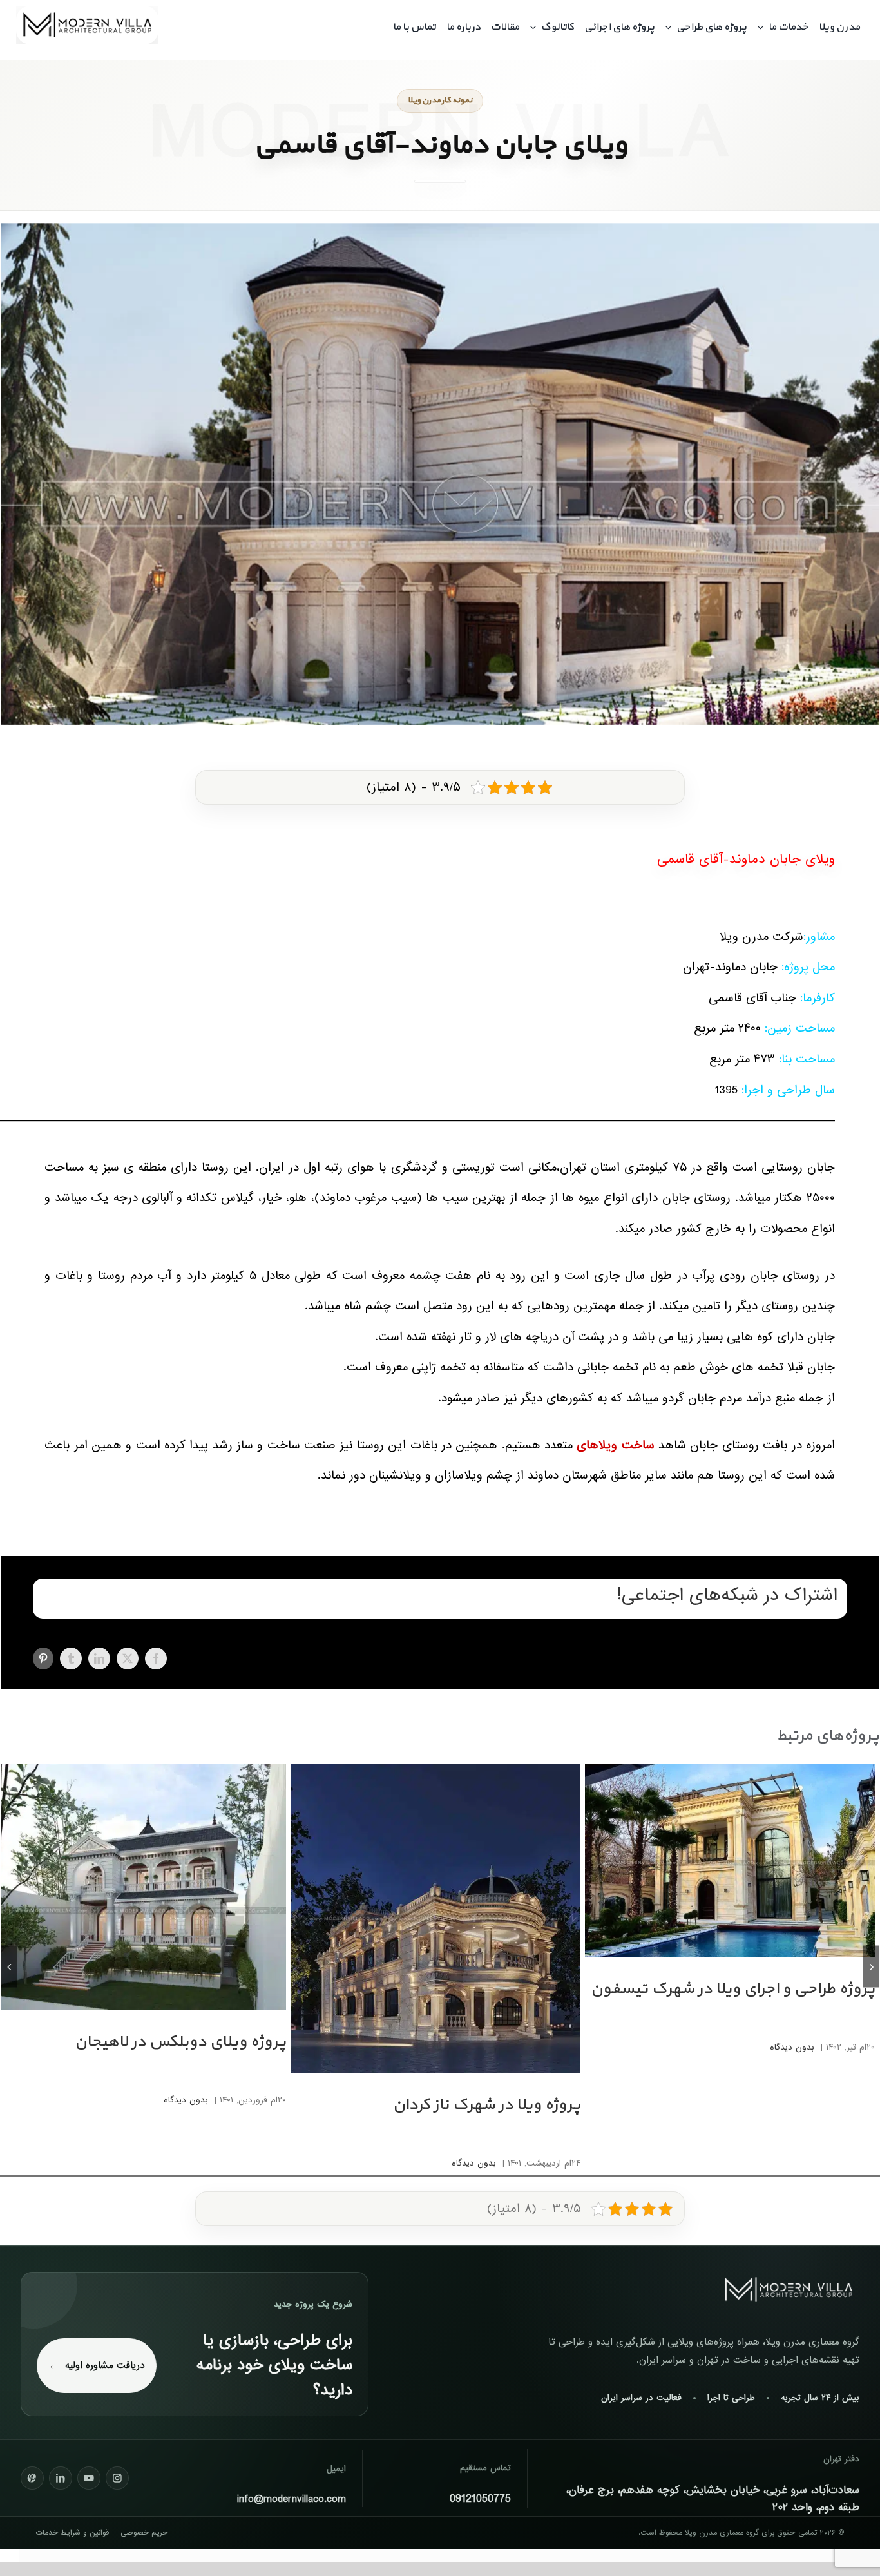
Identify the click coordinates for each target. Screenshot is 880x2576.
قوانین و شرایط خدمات (72, 2533)
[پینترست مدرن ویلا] (32, 2478)
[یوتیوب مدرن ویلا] (89, 2478)
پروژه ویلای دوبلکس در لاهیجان (180, 2042)
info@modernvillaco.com (292, 2499)
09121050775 (480, 2499)
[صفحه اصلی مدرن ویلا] (789, 2290)
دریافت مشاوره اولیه (105, 2365)
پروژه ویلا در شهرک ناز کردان (486, 2105)
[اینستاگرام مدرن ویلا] (117, 2478)
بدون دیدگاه (792, 2047)
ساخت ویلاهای (615, 1445)
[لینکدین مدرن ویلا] (61, 2478)
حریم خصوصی (144, 2533)
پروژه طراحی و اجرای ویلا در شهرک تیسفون (732, 1989)
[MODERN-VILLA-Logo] (87, 11)
